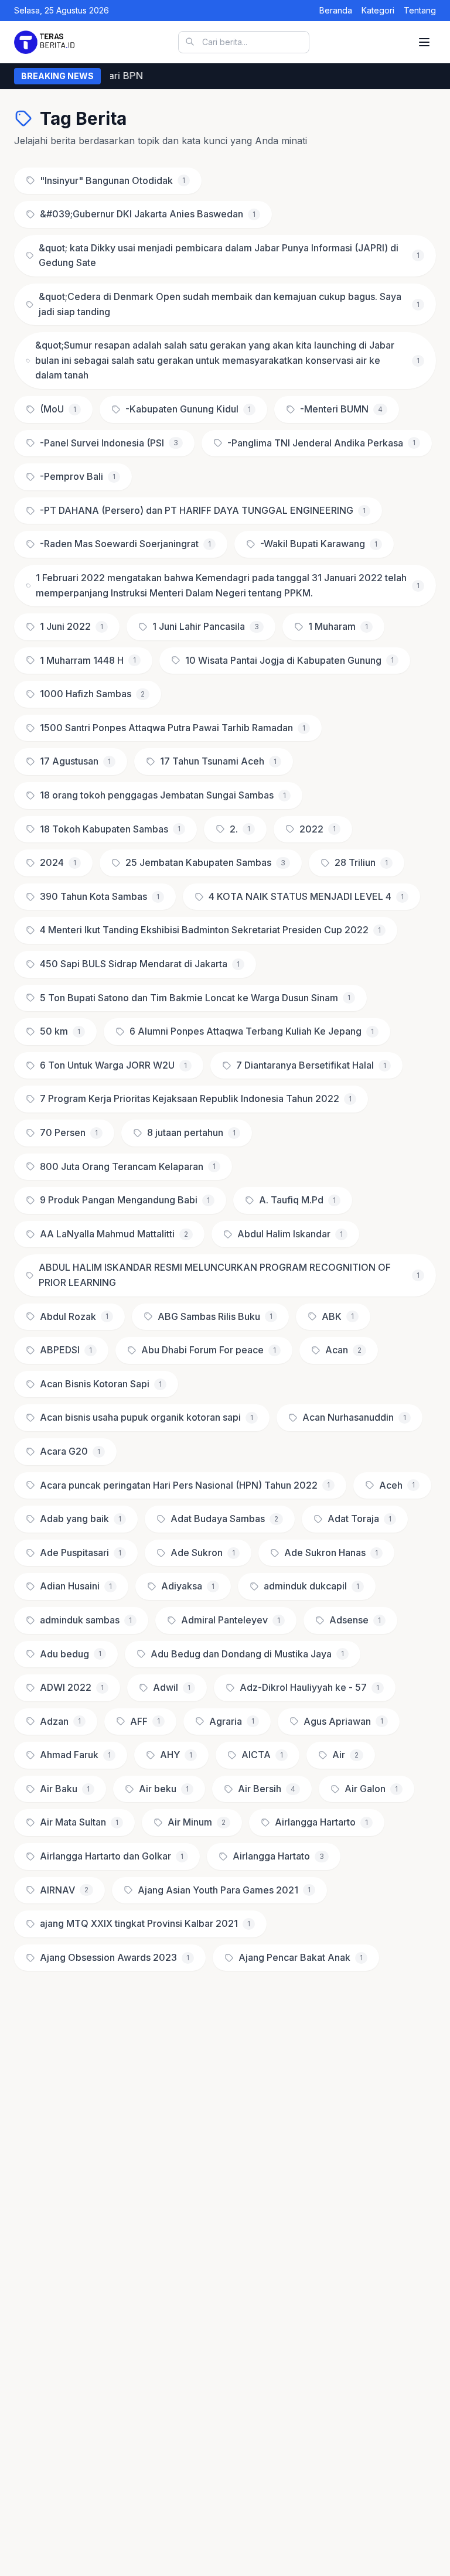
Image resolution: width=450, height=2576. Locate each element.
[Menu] (424, 42)
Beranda (336, 10)
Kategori (378, 10)
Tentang (420, 10)
